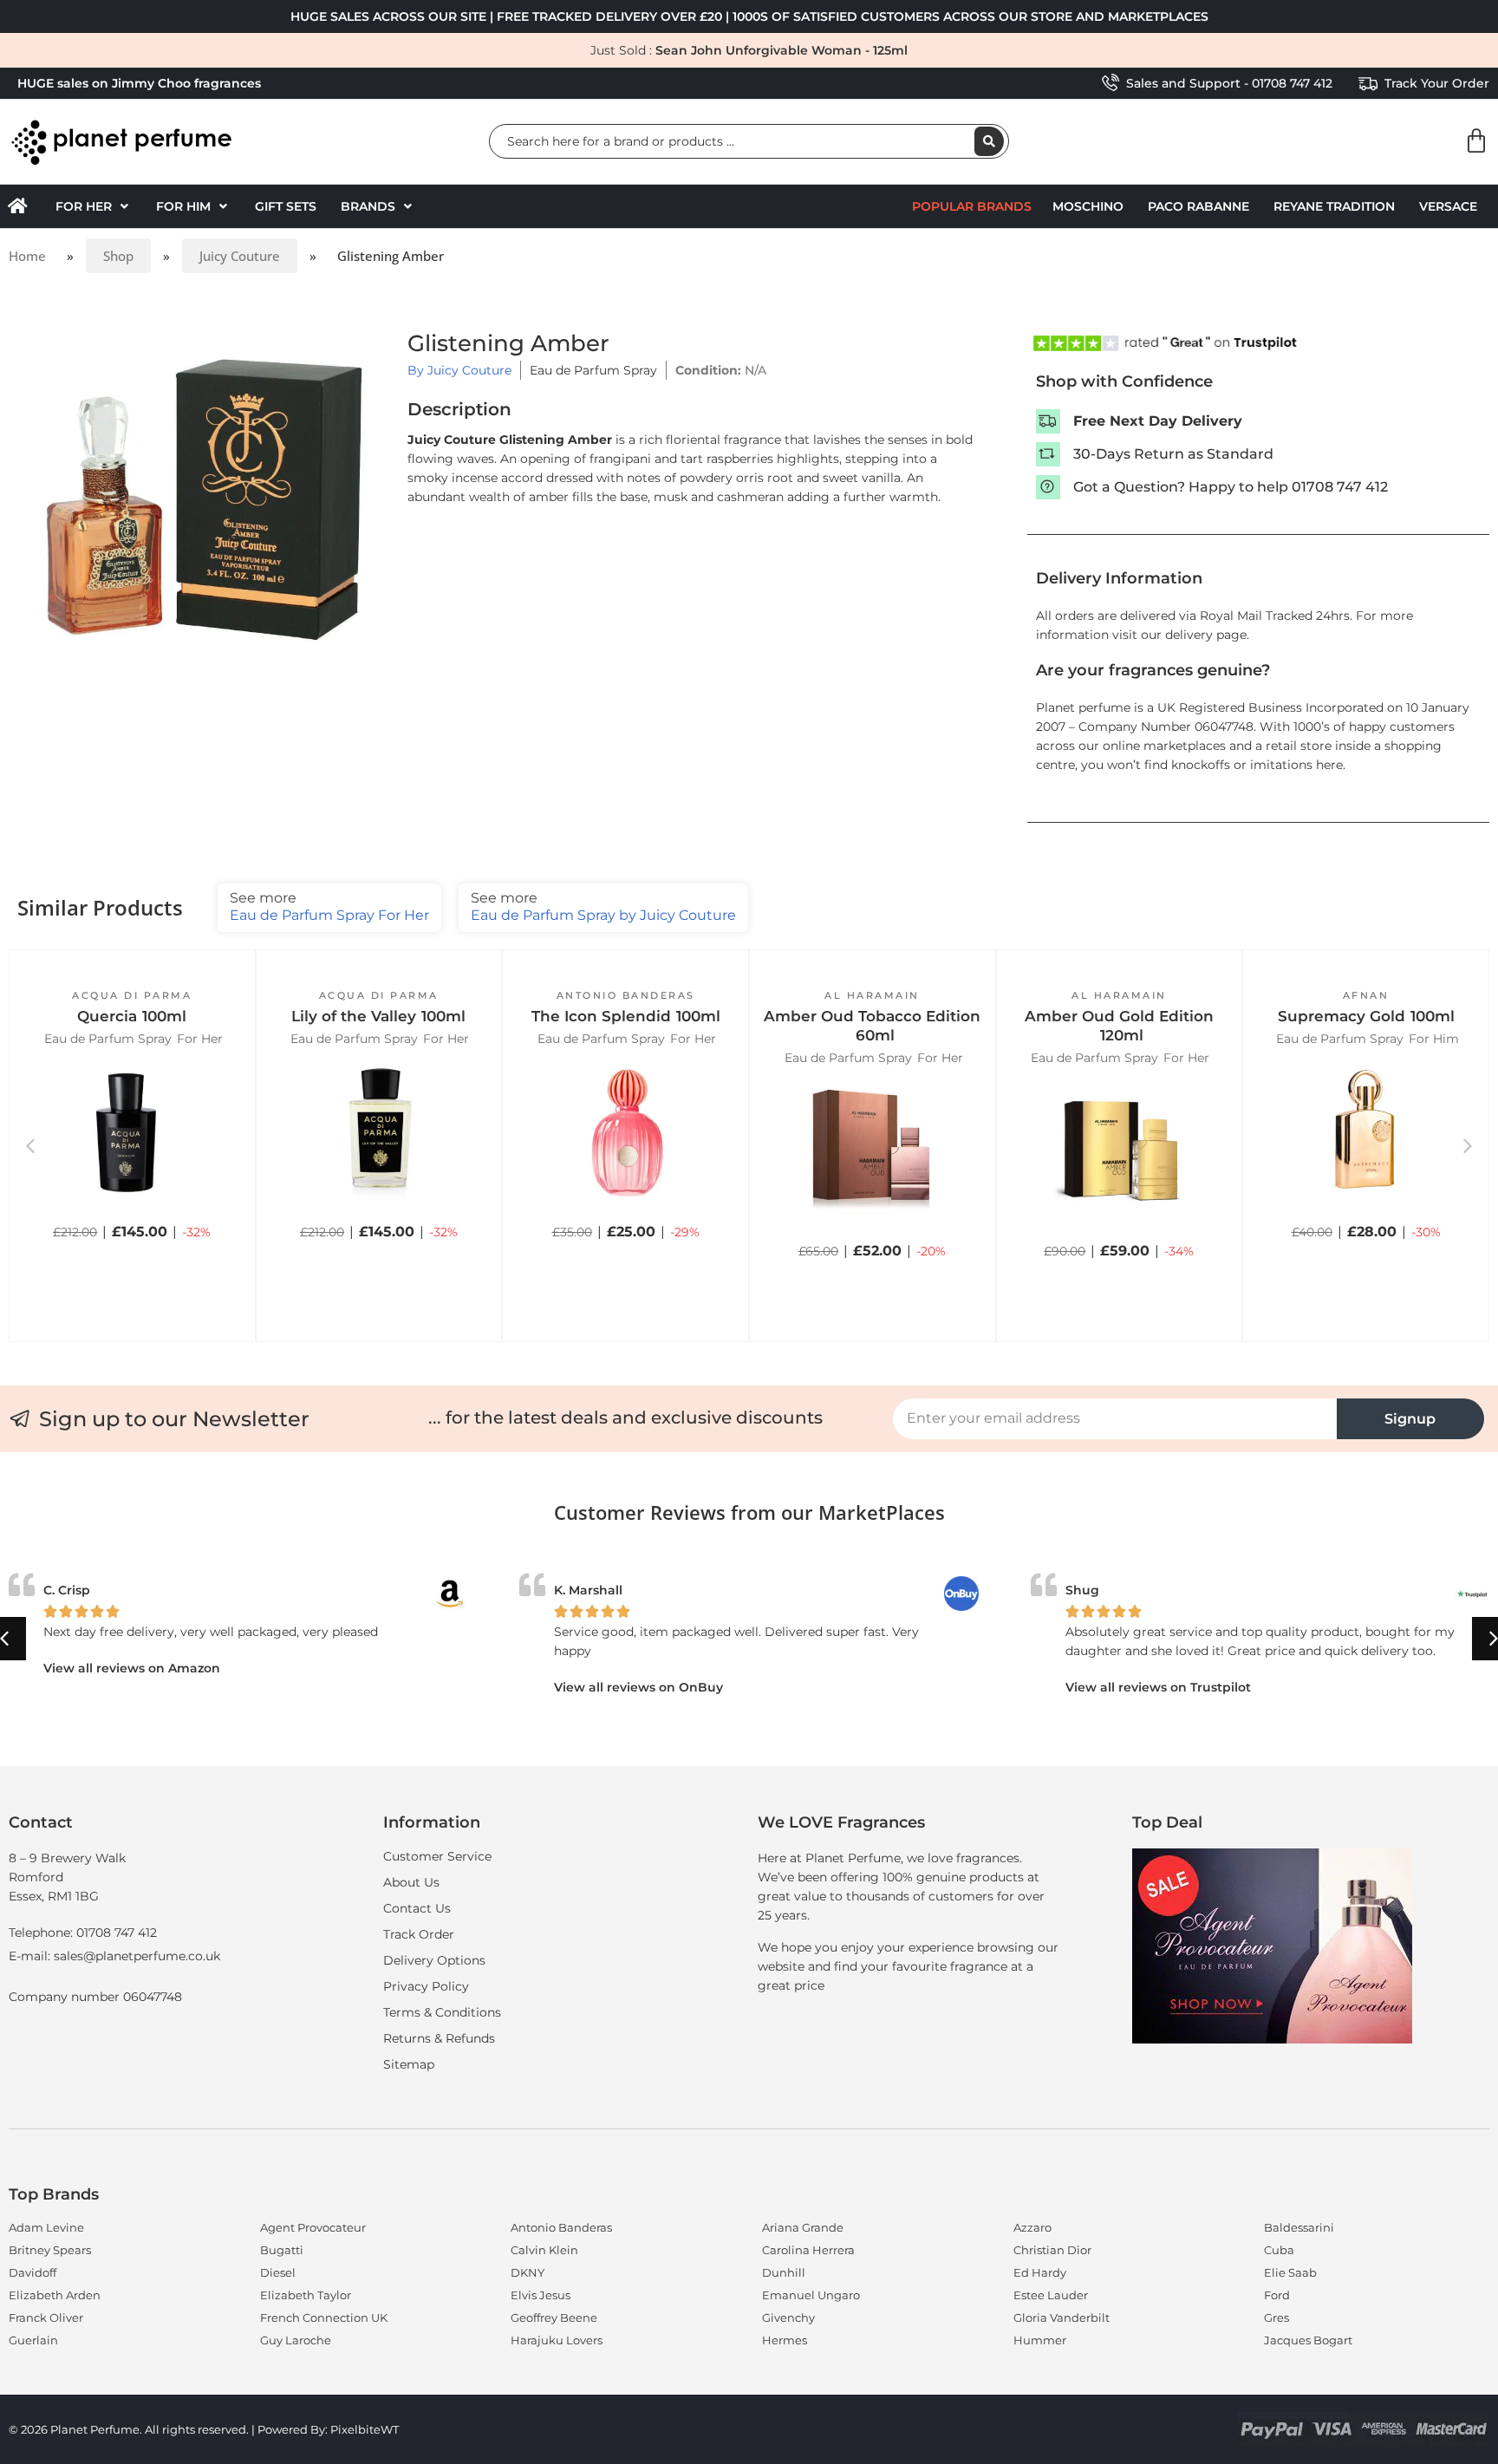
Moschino (1088, 206)
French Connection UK (324, 2317)
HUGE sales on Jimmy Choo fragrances (139, 83)
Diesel (278, 2272)
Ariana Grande (803, 2227)
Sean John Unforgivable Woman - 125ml (782, 50)
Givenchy (788, 2317)
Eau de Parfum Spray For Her (329, 906)
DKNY (528, 2272)
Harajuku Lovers (557, 2340)
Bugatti (282, 2250)
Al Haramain (872, 995)
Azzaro (1032, 2227)
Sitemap (409, 2064)
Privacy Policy (426, 1986)
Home (27, 256)
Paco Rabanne (1198, 206)
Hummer (1040, 2340)
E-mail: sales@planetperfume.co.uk (114, 1956)
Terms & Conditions (442, 2012)
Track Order (419, 1934)
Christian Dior (1052, 2250)
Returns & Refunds (439, 2038)
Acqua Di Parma (132, 995)
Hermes (785, 2340)
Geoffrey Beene (554, 2317)
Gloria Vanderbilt (1062, 2317)
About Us (411, 1882)
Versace (1448, 206)
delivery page (1206, 635)
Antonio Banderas (626, 995)
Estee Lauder (1051, 2295)
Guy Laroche (296, 2340)
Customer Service (437, 1856)
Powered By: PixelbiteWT (328, 2429)
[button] (94, 206)
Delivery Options (434, 1960)
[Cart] (1476, 141)
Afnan (1366, 995)
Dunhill (784, 2272)
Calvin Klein (544, 2250)
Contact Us (417, 1908)
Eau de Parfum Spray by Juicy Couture (603, 906)
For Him (1434, 1039)
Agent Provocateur (313, 2227)
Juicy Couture (240, 256)
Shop (118, 256)
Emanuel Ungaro (811, 2295)
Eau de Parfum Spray (593, 370)
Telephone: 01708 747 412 (83, 1933)
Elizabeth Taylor (306, 2295)
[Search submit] (989, 141)
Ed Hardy (1040, 2272)
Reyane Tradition (1334, 206)
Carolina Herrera (808, 2250)
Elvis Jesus (541, 2295)
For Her (200, 1039)
